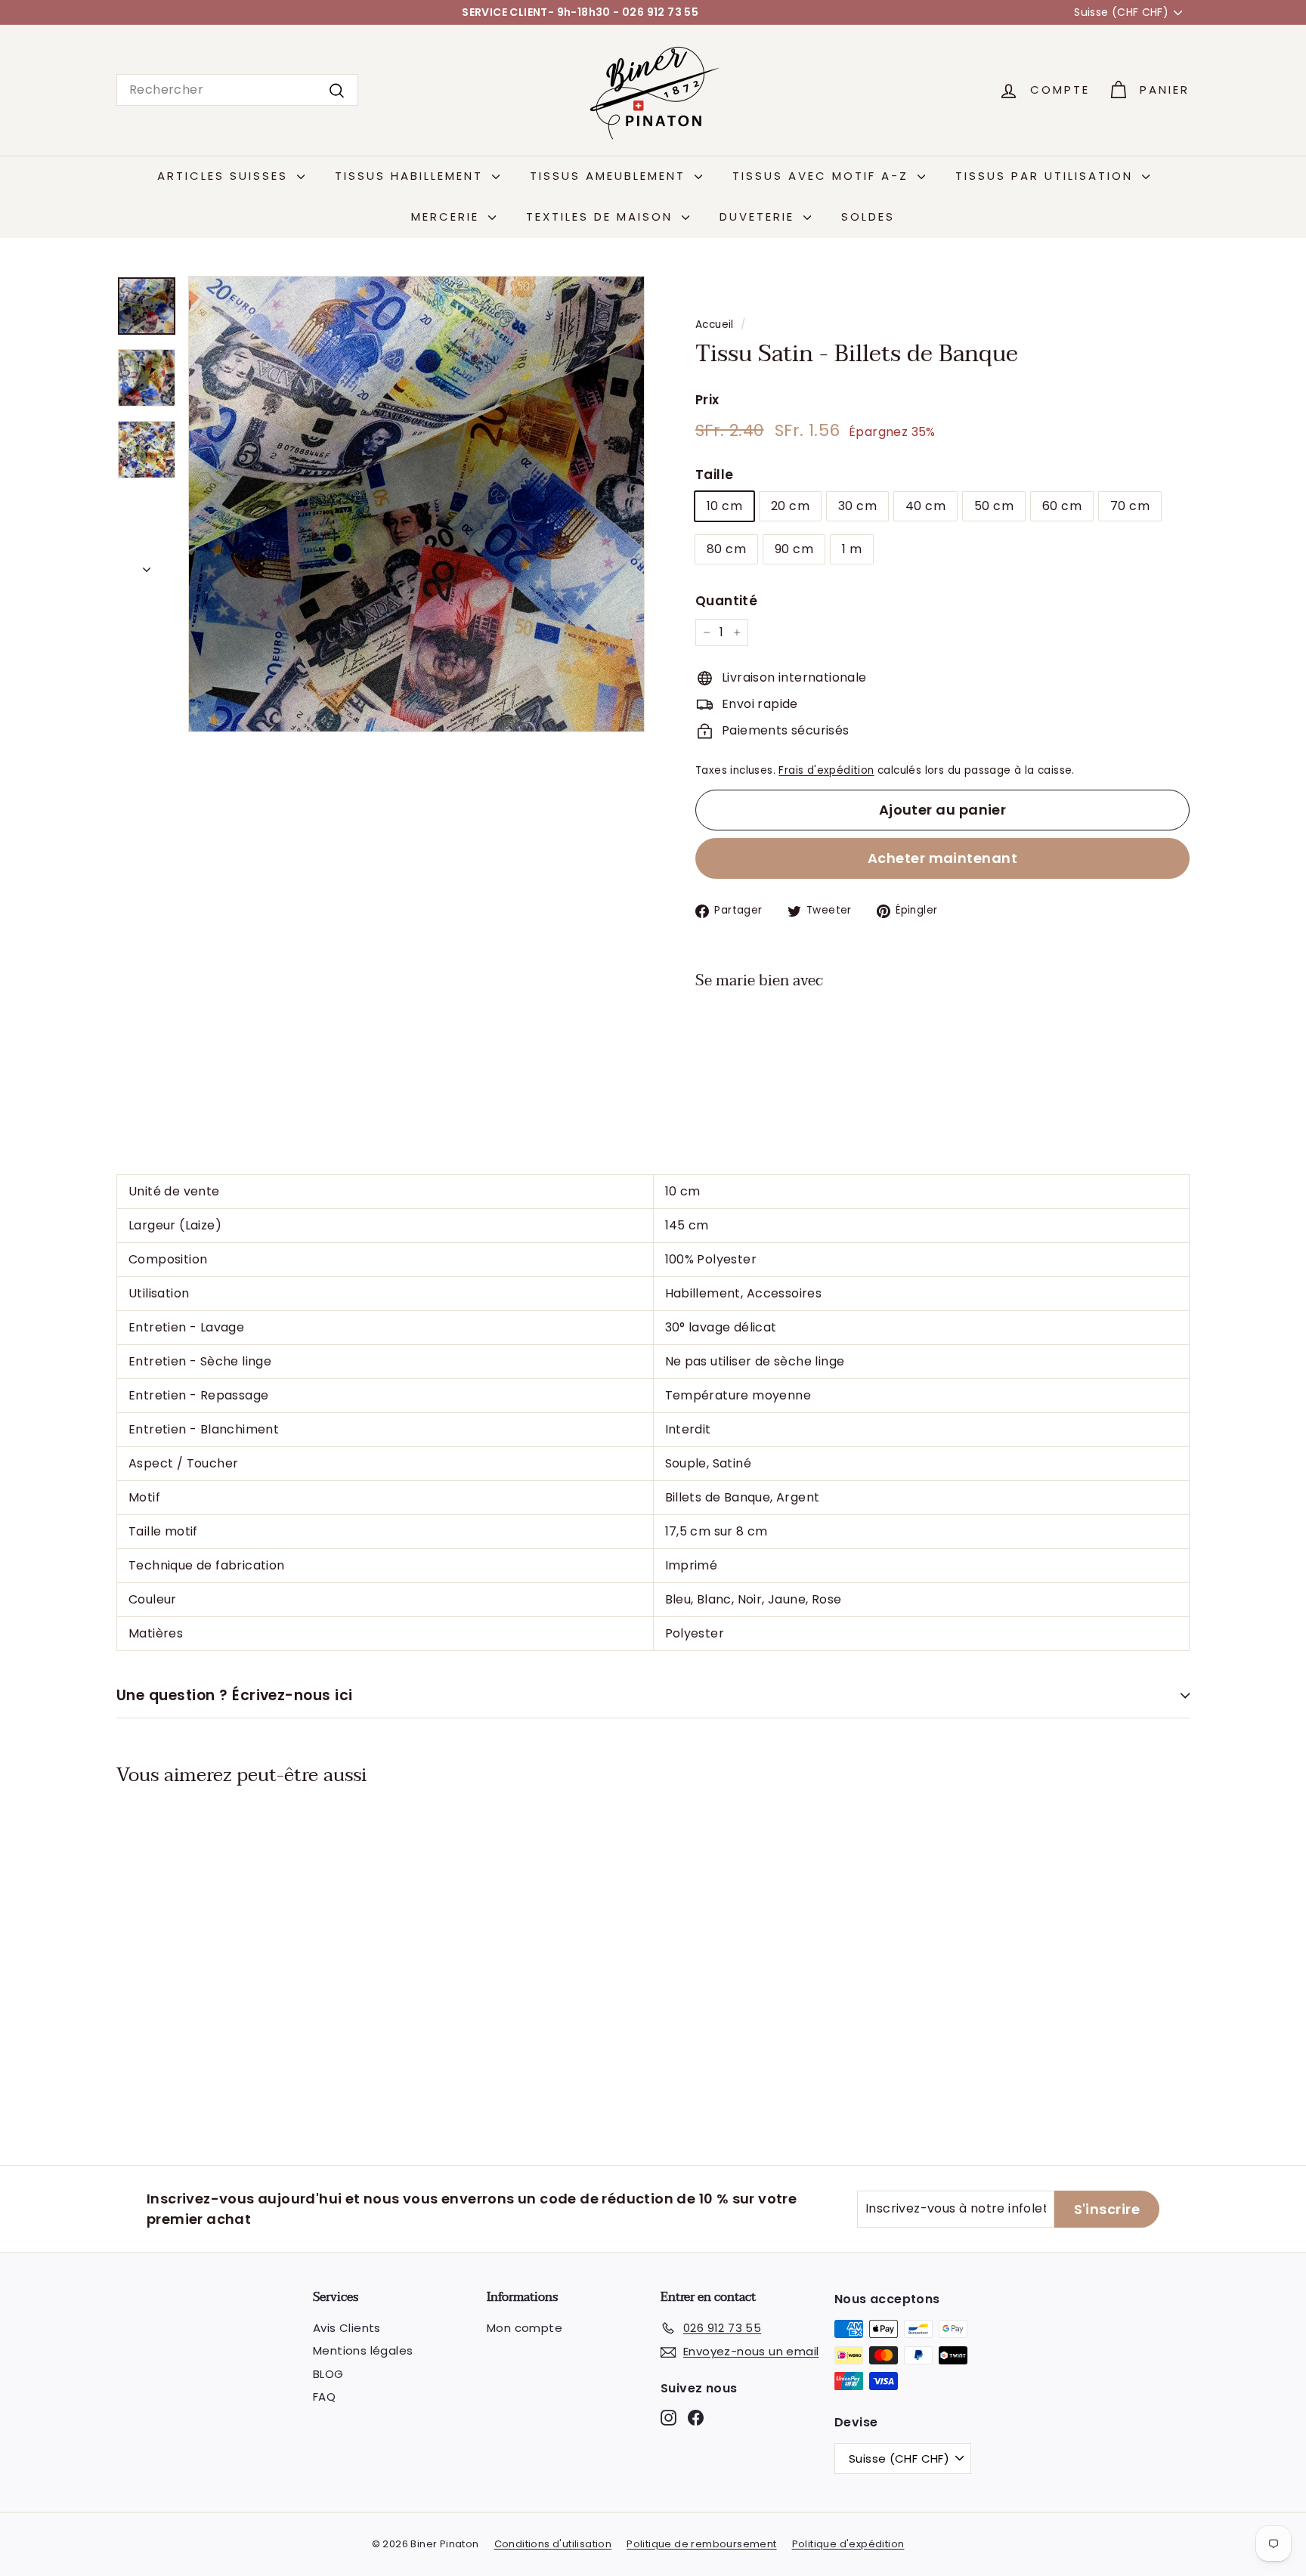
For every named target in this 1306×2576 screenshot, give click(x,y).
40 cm (925, 506)
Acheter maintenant (942, 858)
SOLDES (868, 216)
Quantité (726, 601)
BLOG (328, 2374)
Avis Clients (347, 2328)
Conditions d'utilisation (553, 2544)
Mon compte (525, 2328)
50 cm (994, 506)
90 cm (794, 549)
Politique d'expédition (848, 2544)
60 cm (1062, 506)
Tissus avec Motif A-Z (823, 176)
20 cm (790, 506)
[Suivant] (147, 565)
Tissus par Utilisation (1047, 176)
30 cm (857, 506)
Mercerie (448, 216)
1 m (852, 549)
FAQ (324, 2397)
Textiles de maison (602, 216)
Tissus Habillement (412, 176)
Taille (714, 475)
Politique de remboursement (701, 2544)
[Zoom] (416, 504)
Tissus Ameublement (610, 176)
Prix (707, 400)
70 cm (1130, 506)
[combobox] (237, 90)
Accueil (715, 325)
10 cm (724, 506)
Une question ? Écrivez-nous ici (235, 1695)
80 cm (726, 549)
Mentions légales (363, 2350)
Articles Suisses (225, 176)
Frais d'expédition (826, 770)
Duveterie (760, 216)
